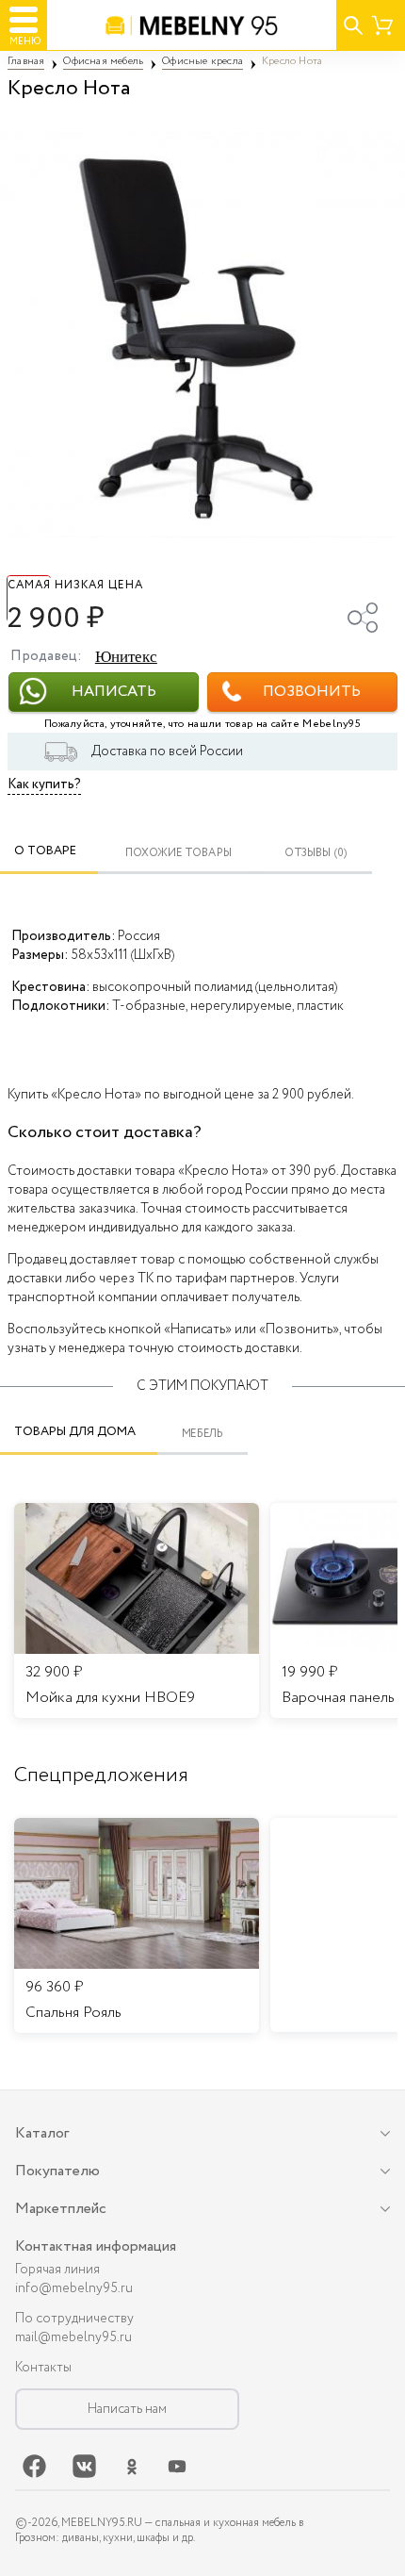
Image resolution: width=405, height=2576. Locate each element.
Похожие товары (178, 853)
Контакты (43, 2368)
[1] (202, 335)
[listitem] (137, 1925)
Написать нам (127, 2409)
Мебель (203, 1435)
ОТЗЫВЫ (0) (316, 853)
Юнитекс (126, 657)
